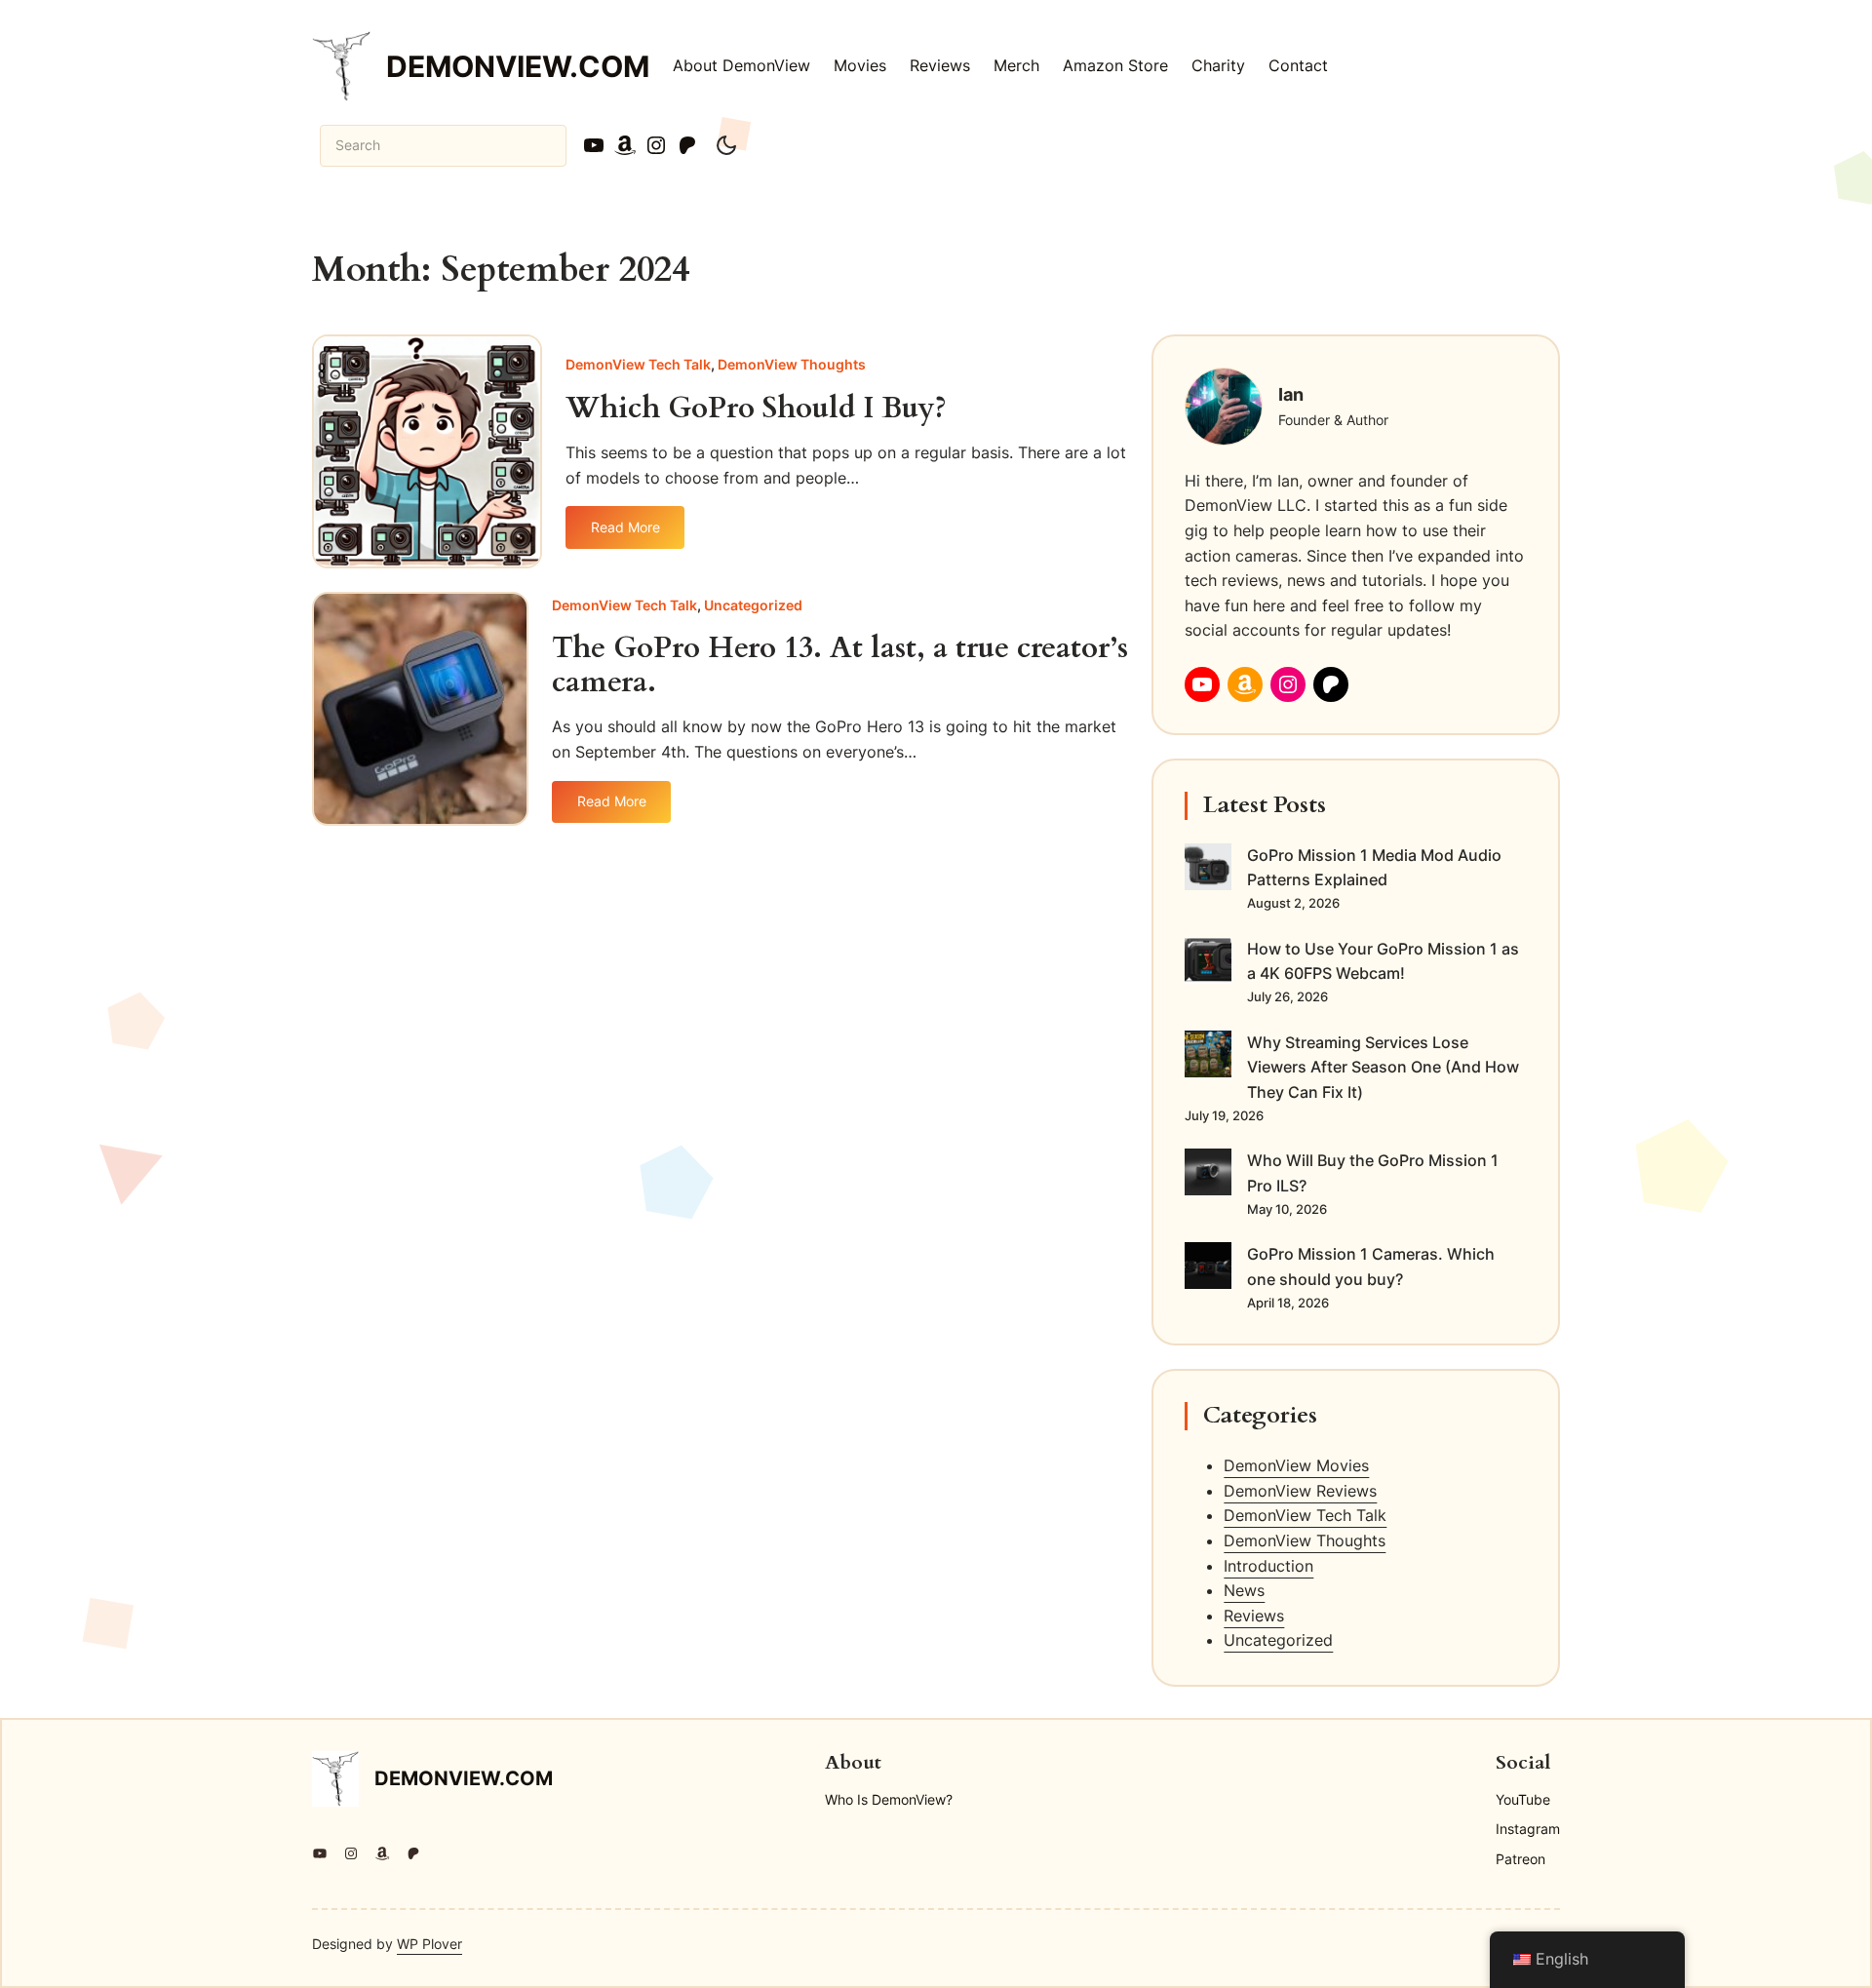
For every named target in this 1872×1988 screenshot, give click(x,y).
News (1244, 1590)
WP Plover (429, 1944)
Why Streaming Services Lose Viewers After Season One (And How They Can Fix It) (1383, 1067)
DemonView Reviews (1300, 1491)
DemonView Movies (1296, 1465)
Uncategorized (753, 605)
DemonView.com (518, 66)
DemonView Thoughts (792, 364)
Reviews (1254, 1616)
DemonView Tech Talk (638, 364)
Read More (630, 533)
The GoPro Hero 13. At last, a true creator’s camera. (840, 665)
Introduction (1268, 1566)
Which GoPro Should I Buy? (756, 409)
